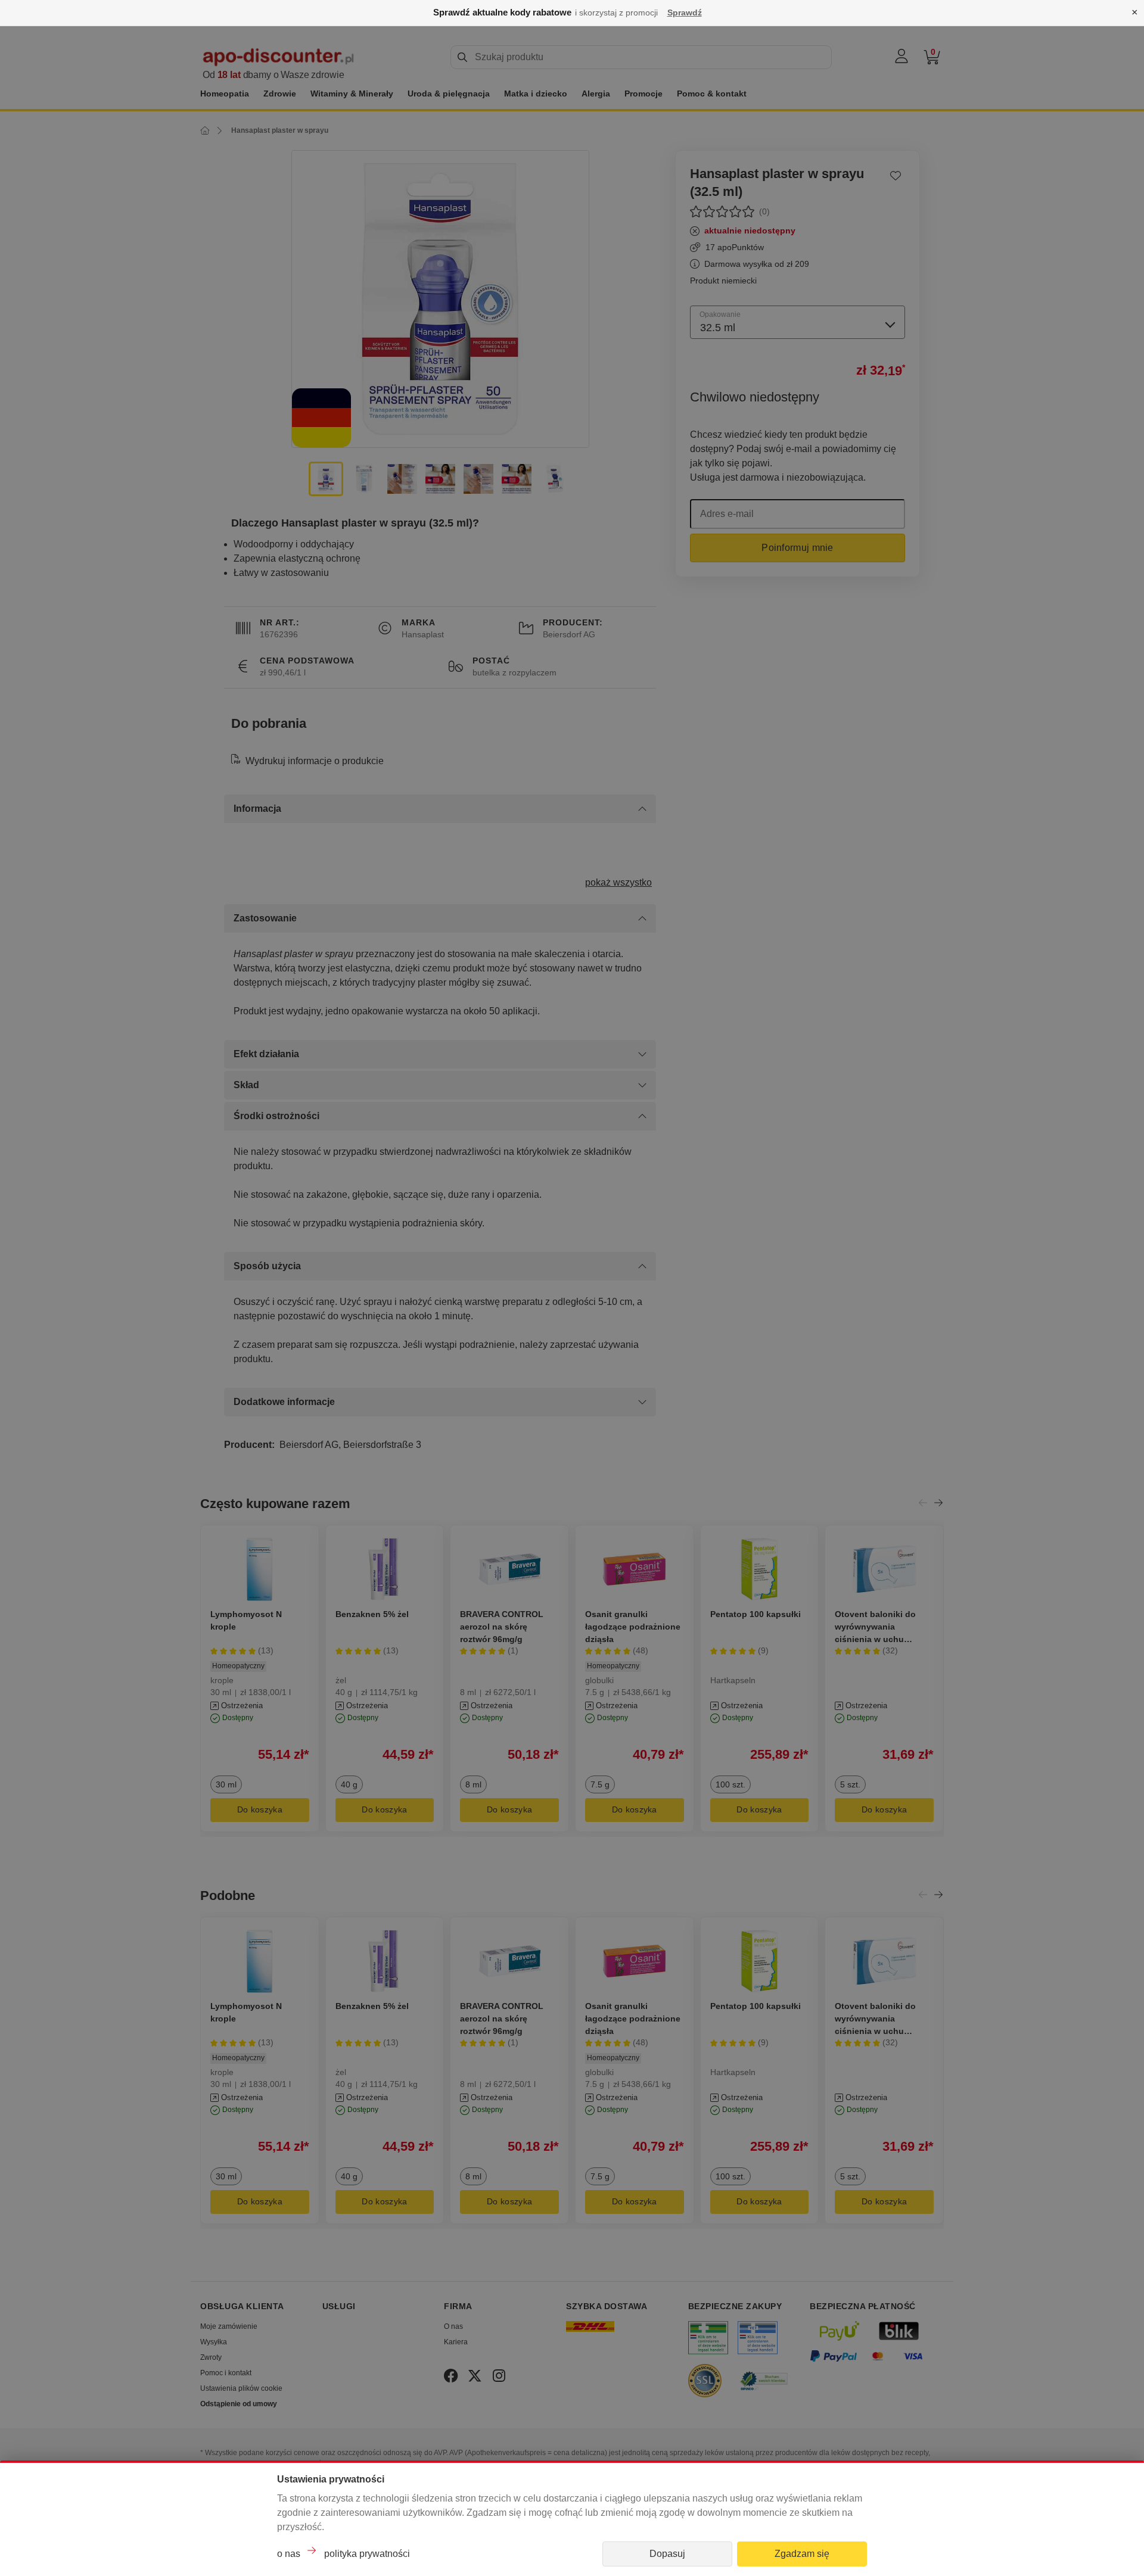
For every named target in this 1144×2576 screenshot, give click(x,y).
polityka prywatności (367, 2554)
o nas (289, 2554)
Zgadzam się (802, 2554)
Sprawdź (685, 13)
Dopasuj (667, 2554)
